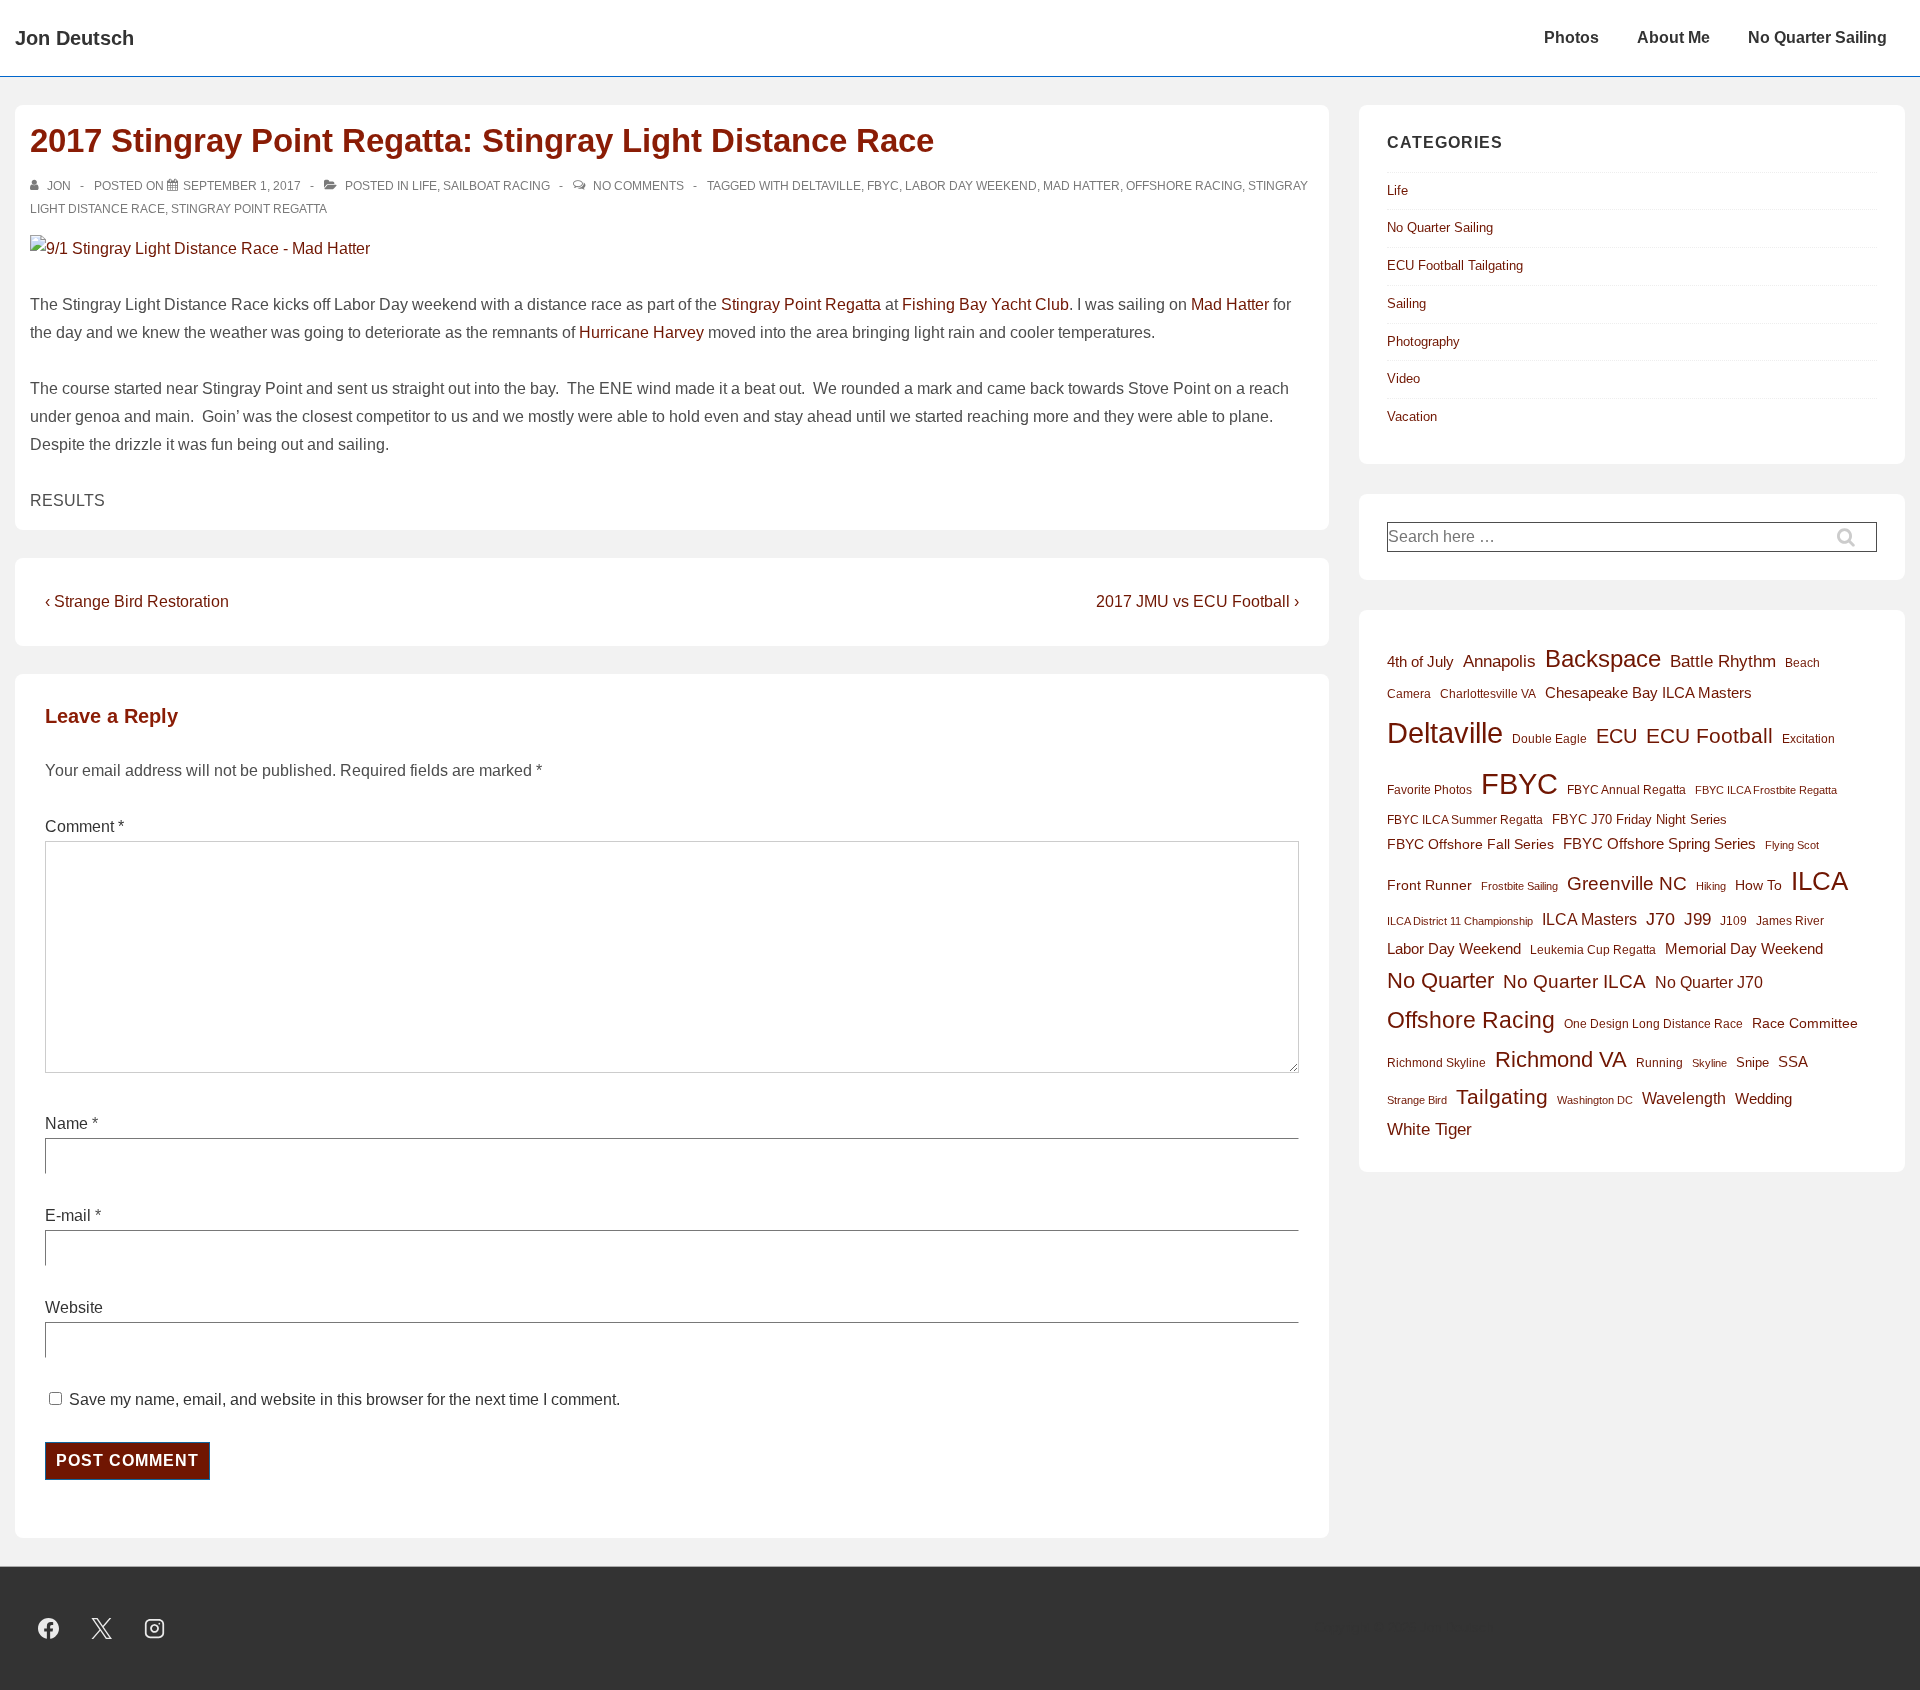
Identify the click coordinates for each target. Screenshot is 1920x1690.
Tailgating (1502, 1096)
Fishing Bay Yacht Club (985, 304)
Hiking (1711, 886)
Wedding (1763, 1098)
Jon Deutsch (74, 38)
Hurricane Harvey (641, 332)
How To (1758, 885)
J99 (1697, 919)
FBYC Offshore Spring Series (1659, 844)
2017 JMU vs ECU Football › (1197, 601)
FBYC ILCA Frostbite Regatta (1766, 790)
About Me (1673, 37)
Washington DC (1595, 1100)
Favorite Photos (1429, 790)
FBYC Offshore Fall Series (1470, 844)
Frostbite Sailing (1519, 886)
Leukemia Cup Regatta (1593, 950)
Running (1659, 1063)
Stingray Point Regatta (249, 209)
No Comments (638, 186)
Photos (1571, 37)
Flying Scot (1792, 845)
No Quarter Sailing (1817, 37)
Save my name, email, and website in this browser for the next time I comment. (344, 1399)
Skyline (1709, 1063)
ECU (1616, 736)
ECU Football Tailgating (1455, 265)
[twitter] (102, 1629)
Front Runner (1429, 885)
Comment (84, 826)
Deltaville (826, 186)
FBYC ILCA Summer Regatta (1465, 820)
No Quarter (1440, 980)
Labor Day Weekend (971, 186)
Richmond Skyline (1436, 1063)
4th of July (1420, 662)
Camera (1409, 694)
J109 (1733, 921)
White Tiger (1429, 1129)
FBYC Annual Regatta (1626, 790)
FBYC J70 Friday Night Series (1639, 819)
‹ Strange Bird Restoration (137, 601)
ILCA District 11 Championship (1460, 921)
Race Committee (1805, 1023)
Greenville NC (1627, 883)
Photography (1423, 341)
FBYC (883, 186)
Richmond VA (1561, 1059)
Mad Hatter (1081, 186)
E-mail (68, 1215)
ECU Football (1709, 735)
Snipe (1752, 1062)
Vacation (1412, 416)
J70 (1660, 919)
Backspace (1603, 658)
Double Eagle (1549, 739)
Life (424, 186)
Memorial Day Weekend (1744, 948)
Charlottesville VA (1488, 694)
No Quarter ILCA (1574, 981)
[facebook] (49, 1629)
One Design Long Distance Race (1653, 1024)
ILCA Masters (1589, 919)
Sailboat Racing (496, 186)
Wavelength (1684, 1098)
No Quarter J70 (1709, 982)
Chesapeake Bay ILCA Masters (1648, 692)
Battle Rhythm (1723, 661)
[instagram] (155, 1629)
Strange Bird (1417, 1100)
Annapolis (1499, 661)
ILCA (1819, 881)
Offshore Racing (1184, 186)
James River (1790, 921)
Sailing (1406, 303)
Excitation (1808, 739)
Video (1403, 378)
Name (66, 1123)
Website (74, 1307)
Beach (1802, 663)
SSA (1793, 1062)
